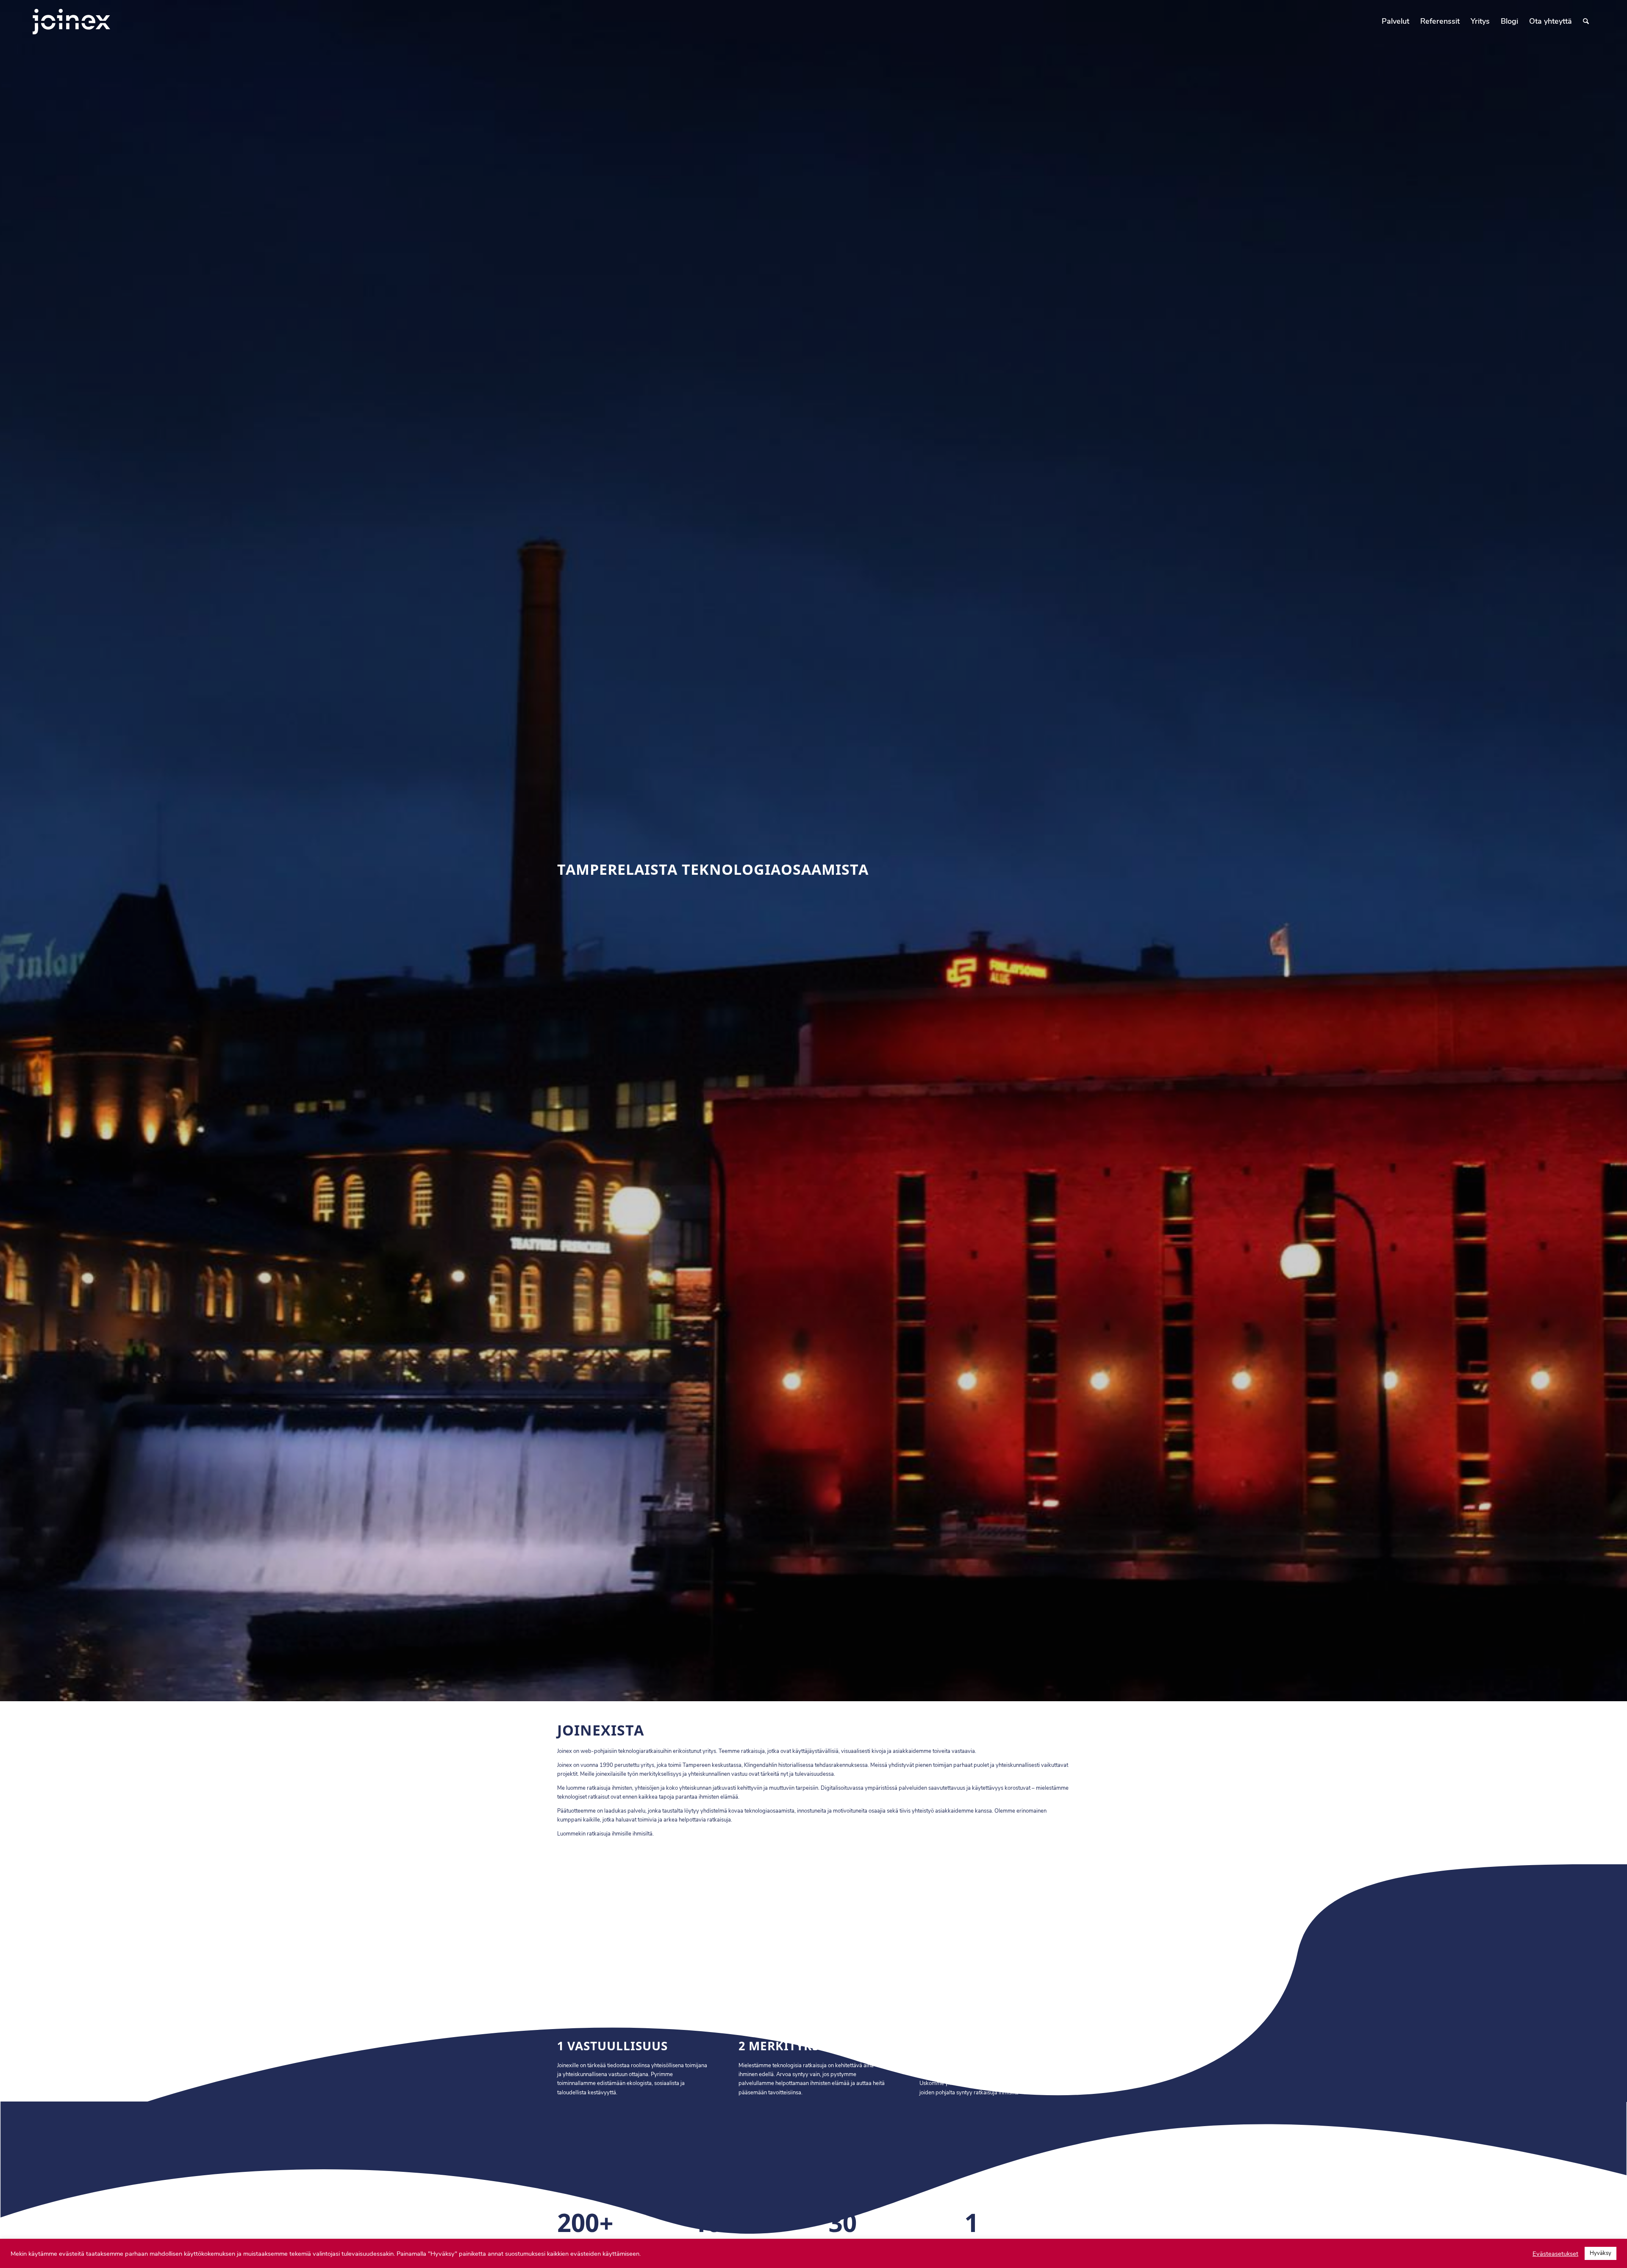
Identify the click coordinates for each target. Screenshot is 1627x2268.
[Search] (1586, 21)
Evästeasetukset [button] (1555, 2254)
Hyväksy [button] (1601, 2253)
